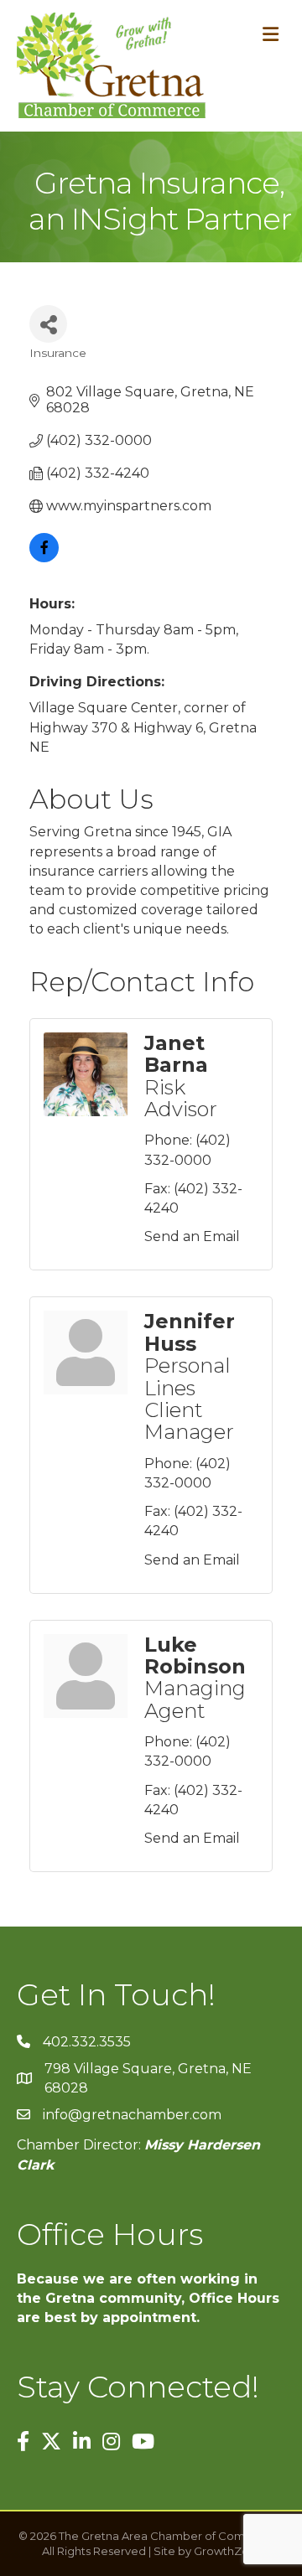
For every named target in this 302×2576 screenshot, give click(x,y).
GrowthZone (229, 2551)
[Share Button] (48, 324)
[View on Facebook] (44, 558)
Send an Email (192, 1236)
